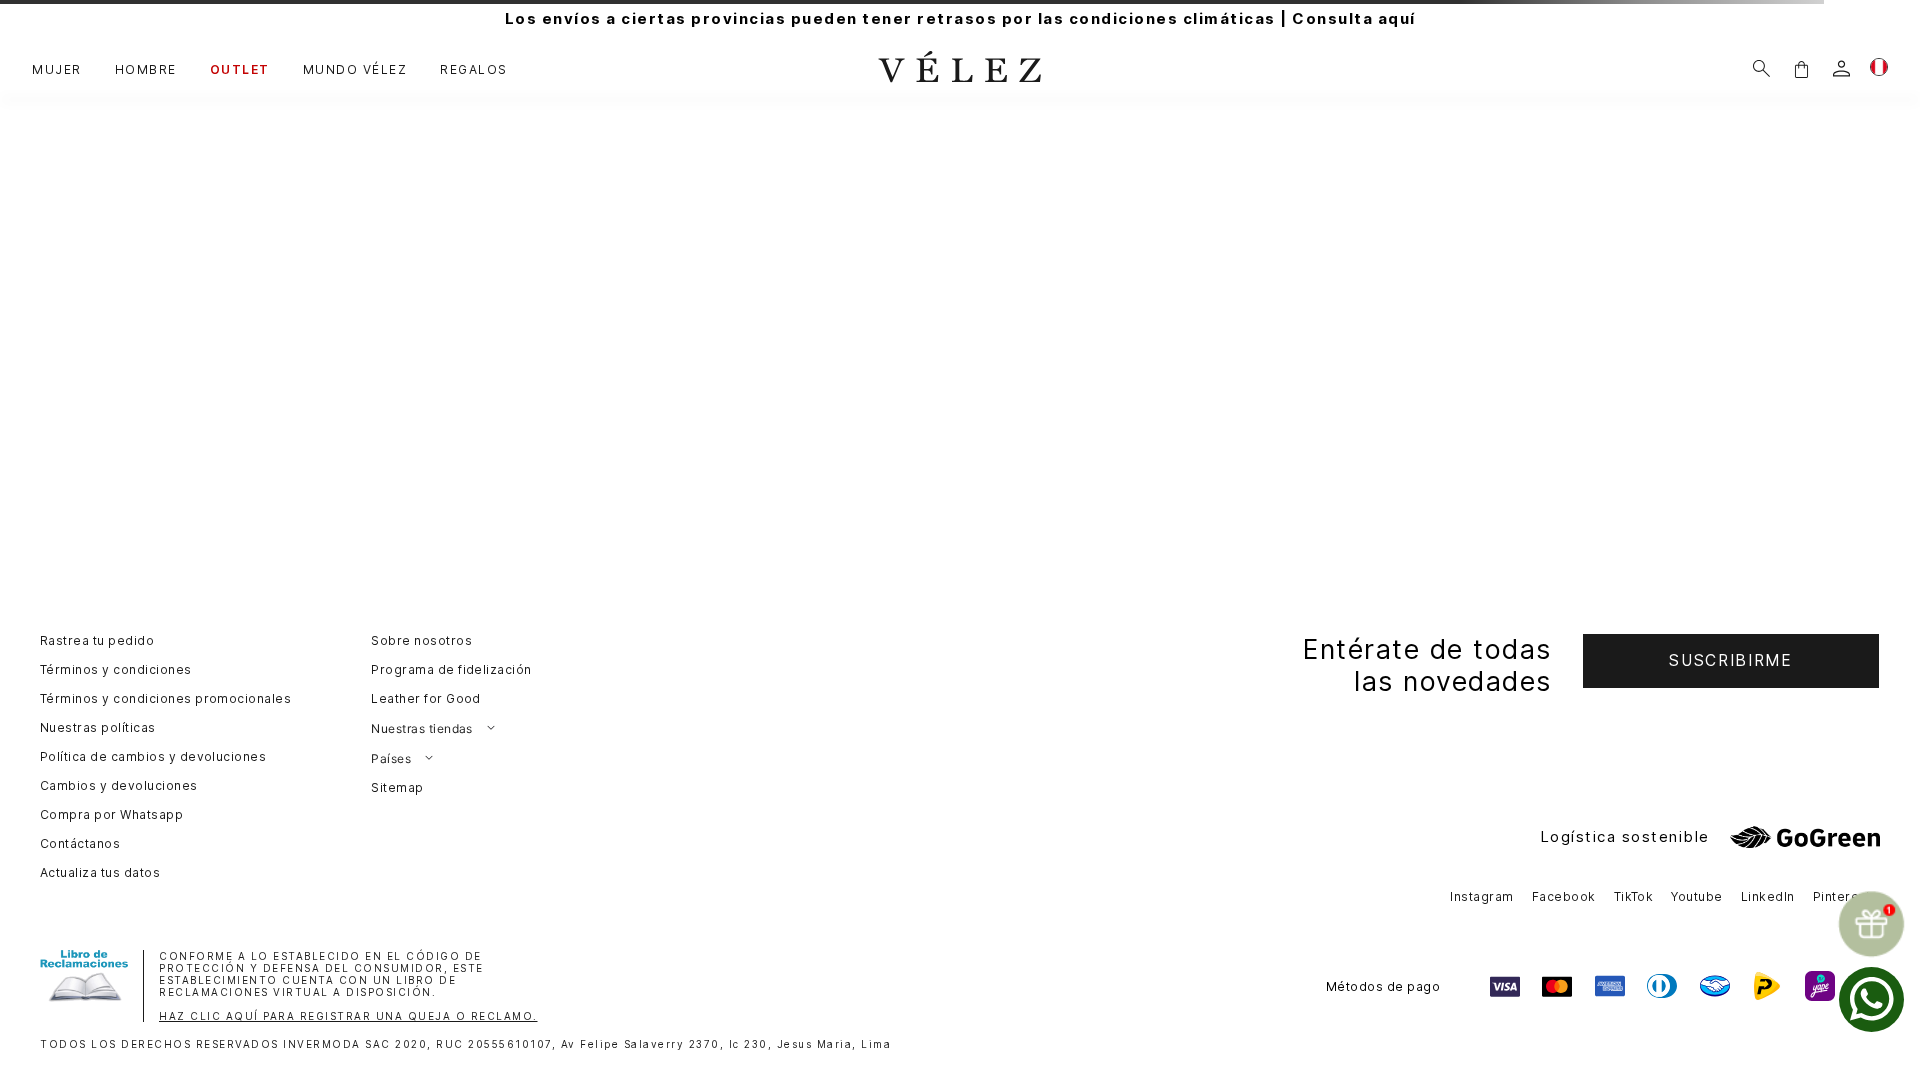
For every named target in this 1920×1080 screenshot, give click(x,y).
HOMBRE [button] (146, 69)
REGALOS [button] (474, 69)
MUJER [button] (57, 69)
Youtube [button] (1696, 896)
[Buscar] (1761, 68)
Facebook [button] (1564, 896)
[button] (1801, 68)
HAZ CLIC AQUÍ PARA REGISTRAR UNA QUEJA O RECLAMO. (348, 1016)
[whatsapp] (1871, 999)
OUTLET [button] (240, 69)
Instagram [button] (1481, 896)
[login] (1841, 68)
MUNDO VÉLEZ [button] (355, 69)
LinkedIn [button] (1768, 896)
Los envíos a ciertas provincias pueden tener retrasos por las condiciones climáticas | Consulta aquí (960, 18)
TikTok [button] (1634, 896)
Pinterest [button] (1842, 896)
